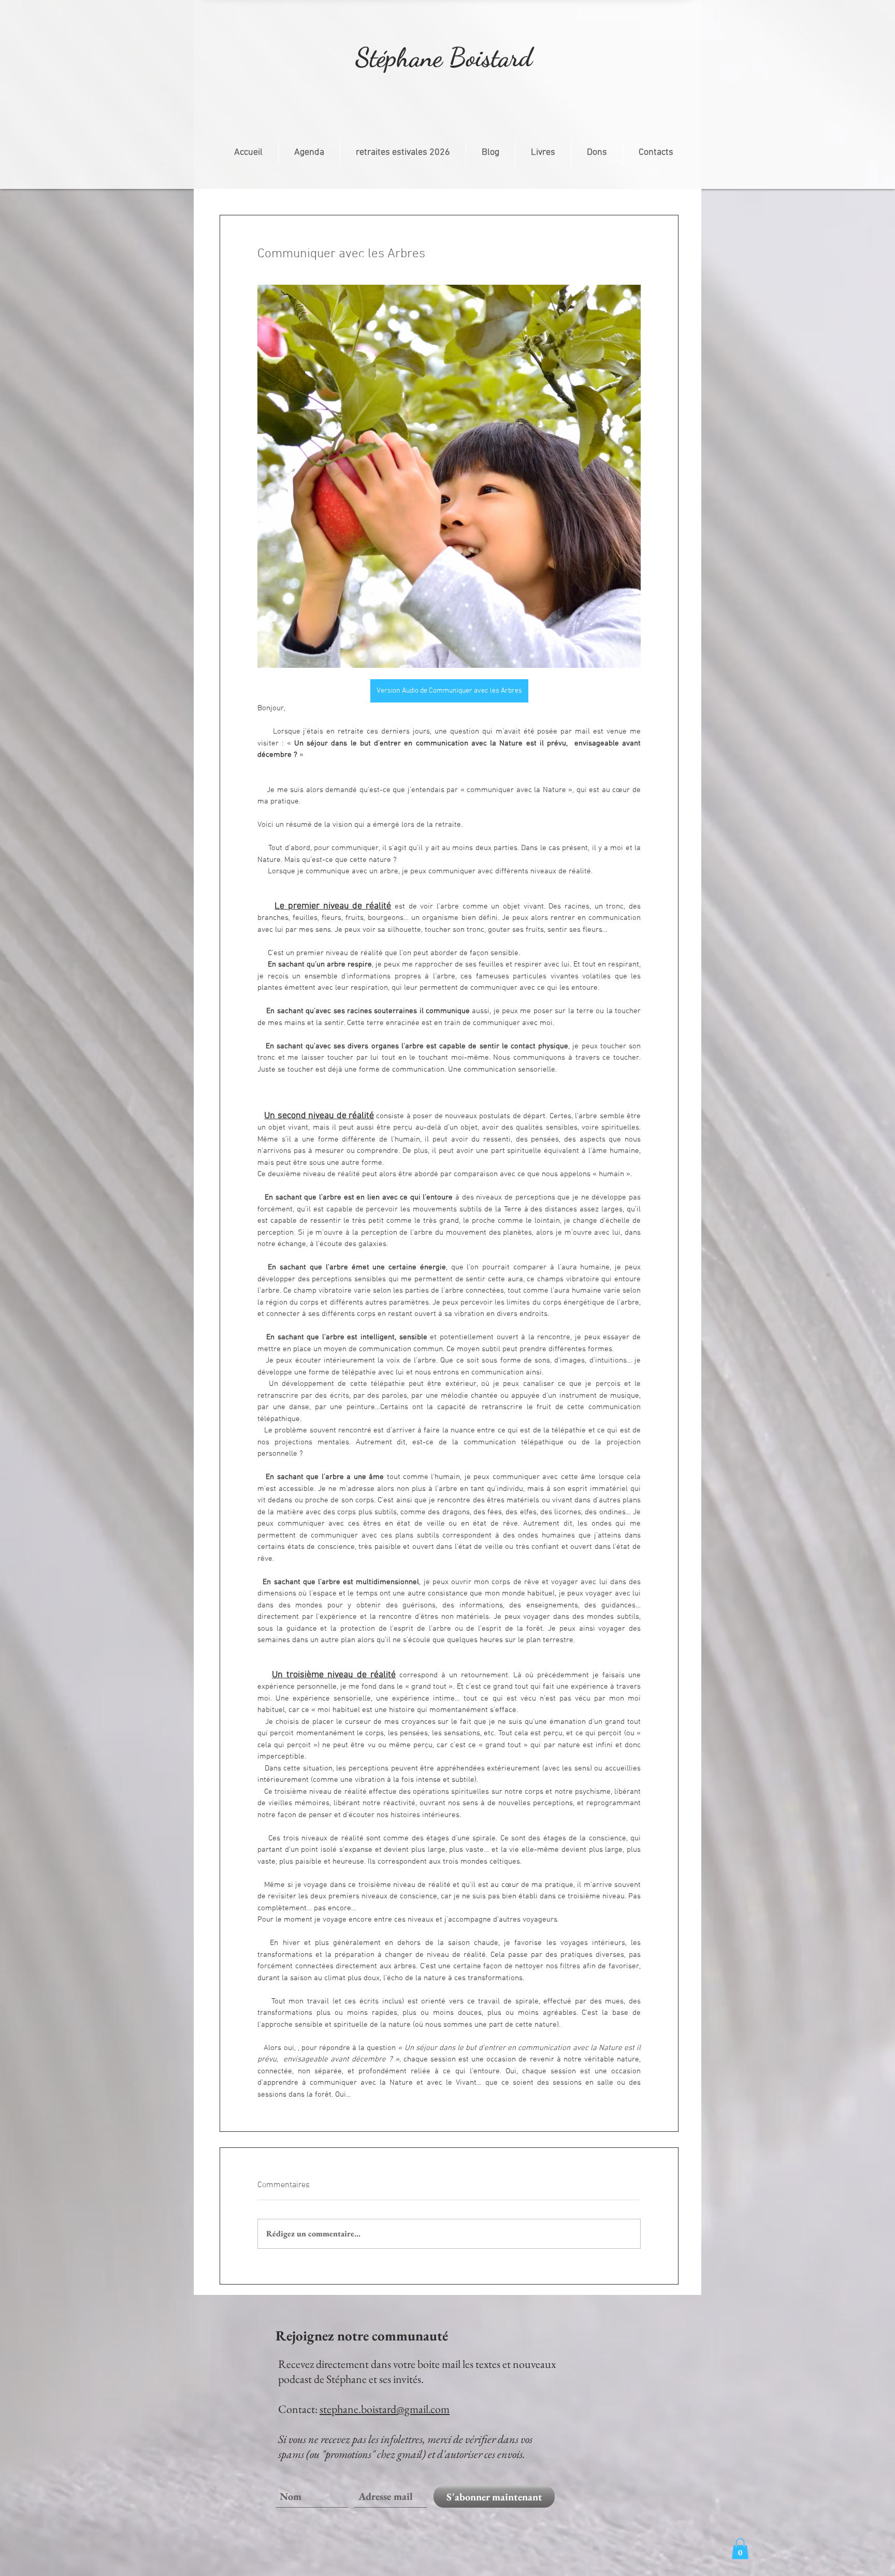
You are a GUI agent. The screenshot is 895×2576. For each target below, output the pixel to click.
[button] (740, 2549)
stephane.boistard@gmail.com (385, 2409)
